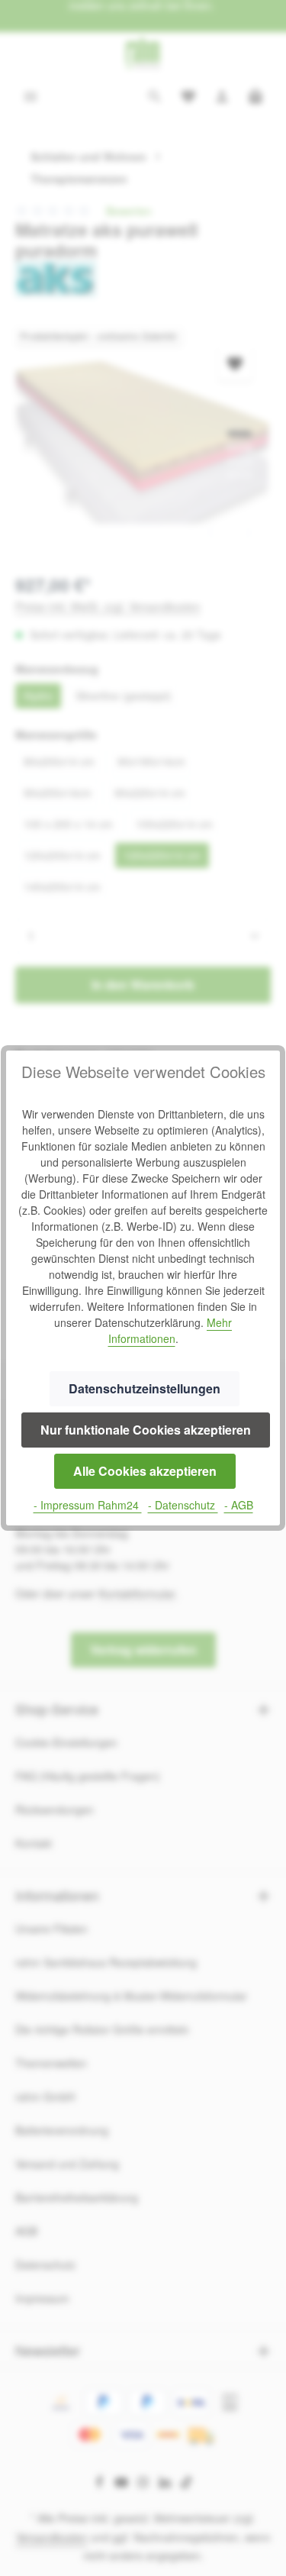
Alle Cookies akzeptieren (145, 1471)
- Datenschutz (183, 1505)
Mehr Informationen (170, 1330)
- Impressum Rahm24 (88, 1505)
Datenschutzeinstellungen (145, 1388)
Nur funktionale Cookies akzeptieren (146, 1430)
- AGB (239, 1505)
